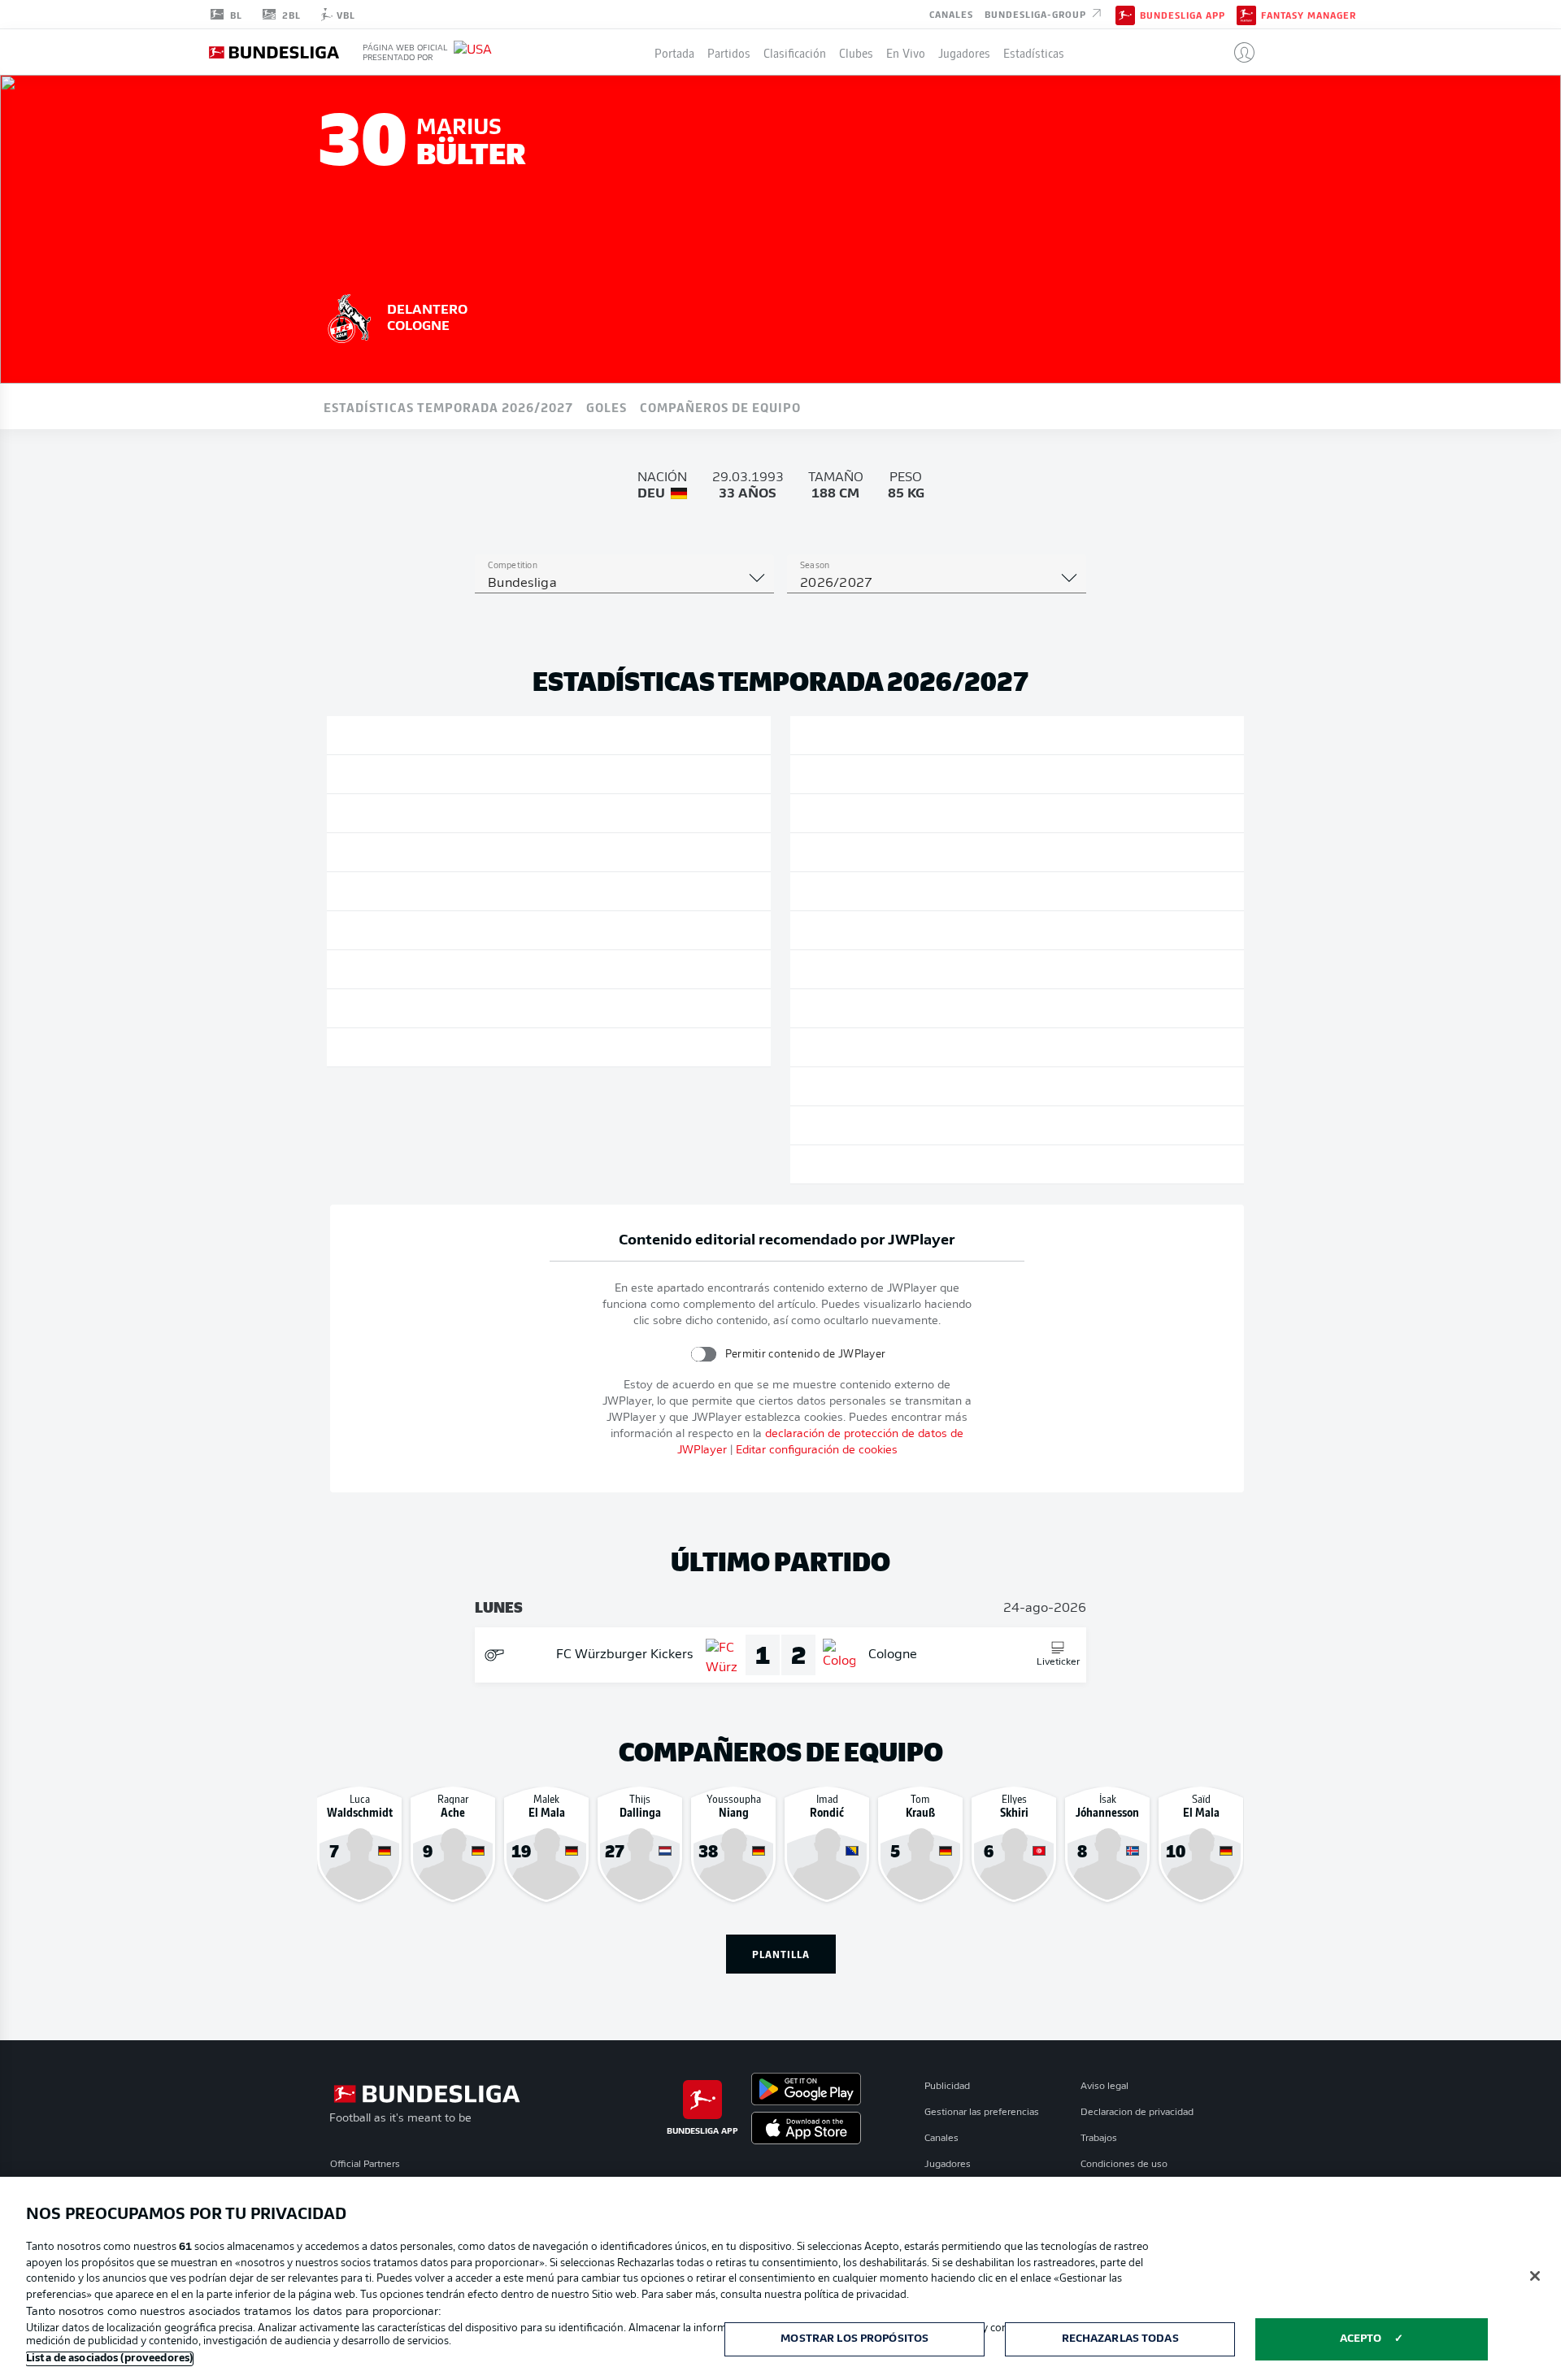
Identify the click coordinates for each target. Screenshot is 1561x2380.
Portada (674, 52)
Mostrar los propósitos (854, 2339)
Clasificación (795, 52)
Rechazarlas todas (1120, 2339)
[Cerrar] (1535, 2276)
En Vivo (906, 52)
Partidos (729, 52)
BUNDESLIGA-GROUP (1037, 13)
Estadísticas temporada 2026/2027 (448, 406)
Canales (951, 13)
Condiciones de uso (1124, 2165)
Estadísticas (1034, 52)
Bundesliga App (1183, 15)
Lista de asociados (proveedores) (109, 2358)
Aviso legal (1104, 2087)
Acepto (1361, 2339)
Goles (607, 406)
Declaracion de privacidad (1137, 2113)
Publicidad (947, 2087)
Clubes (856, 52)
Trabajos (1099, 2139)
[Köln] (350, 316)
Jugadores (964, 52)
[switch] (703, 1354)
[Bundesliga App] (1125, 14)
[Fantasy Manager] (1246, 14)
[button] (1238, 52)
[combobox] (624, 584)
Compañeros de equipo (720, 406)
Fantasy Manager (1309, 15)
